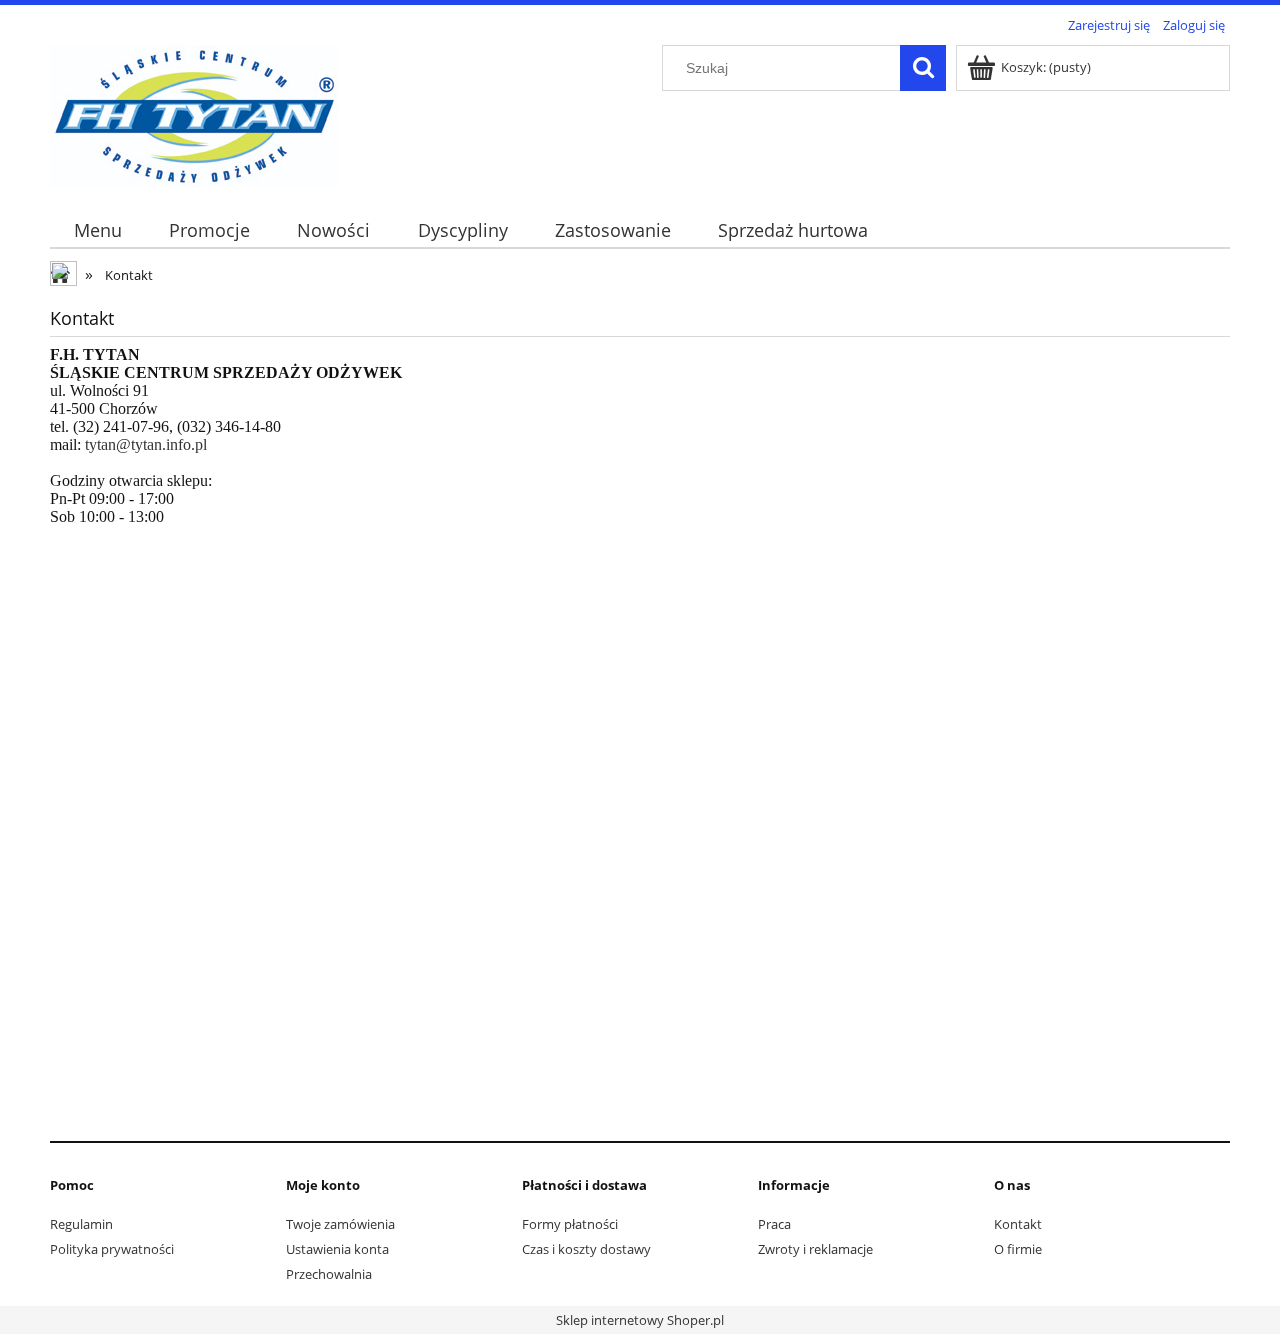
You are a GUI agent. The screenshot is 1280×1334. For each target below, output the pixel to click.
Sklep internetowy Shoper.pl (640, 1320)
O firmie (1018, 1249)
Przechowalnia (329, 1274)
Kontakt (1018, 1224)
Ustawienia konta (337, 1249)
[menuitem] (97, 230)
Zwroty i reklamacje (815, 1249)
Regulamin (81, 1224)
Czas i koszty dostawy (586, 1249)
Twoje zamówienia (340, 1224)
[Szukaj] (923, 68)
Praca (774, 1224)
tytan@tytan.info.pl (146, 444)
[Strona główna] (194, 113)
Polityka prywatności (112, 1249)
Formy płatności (570, 1224)
